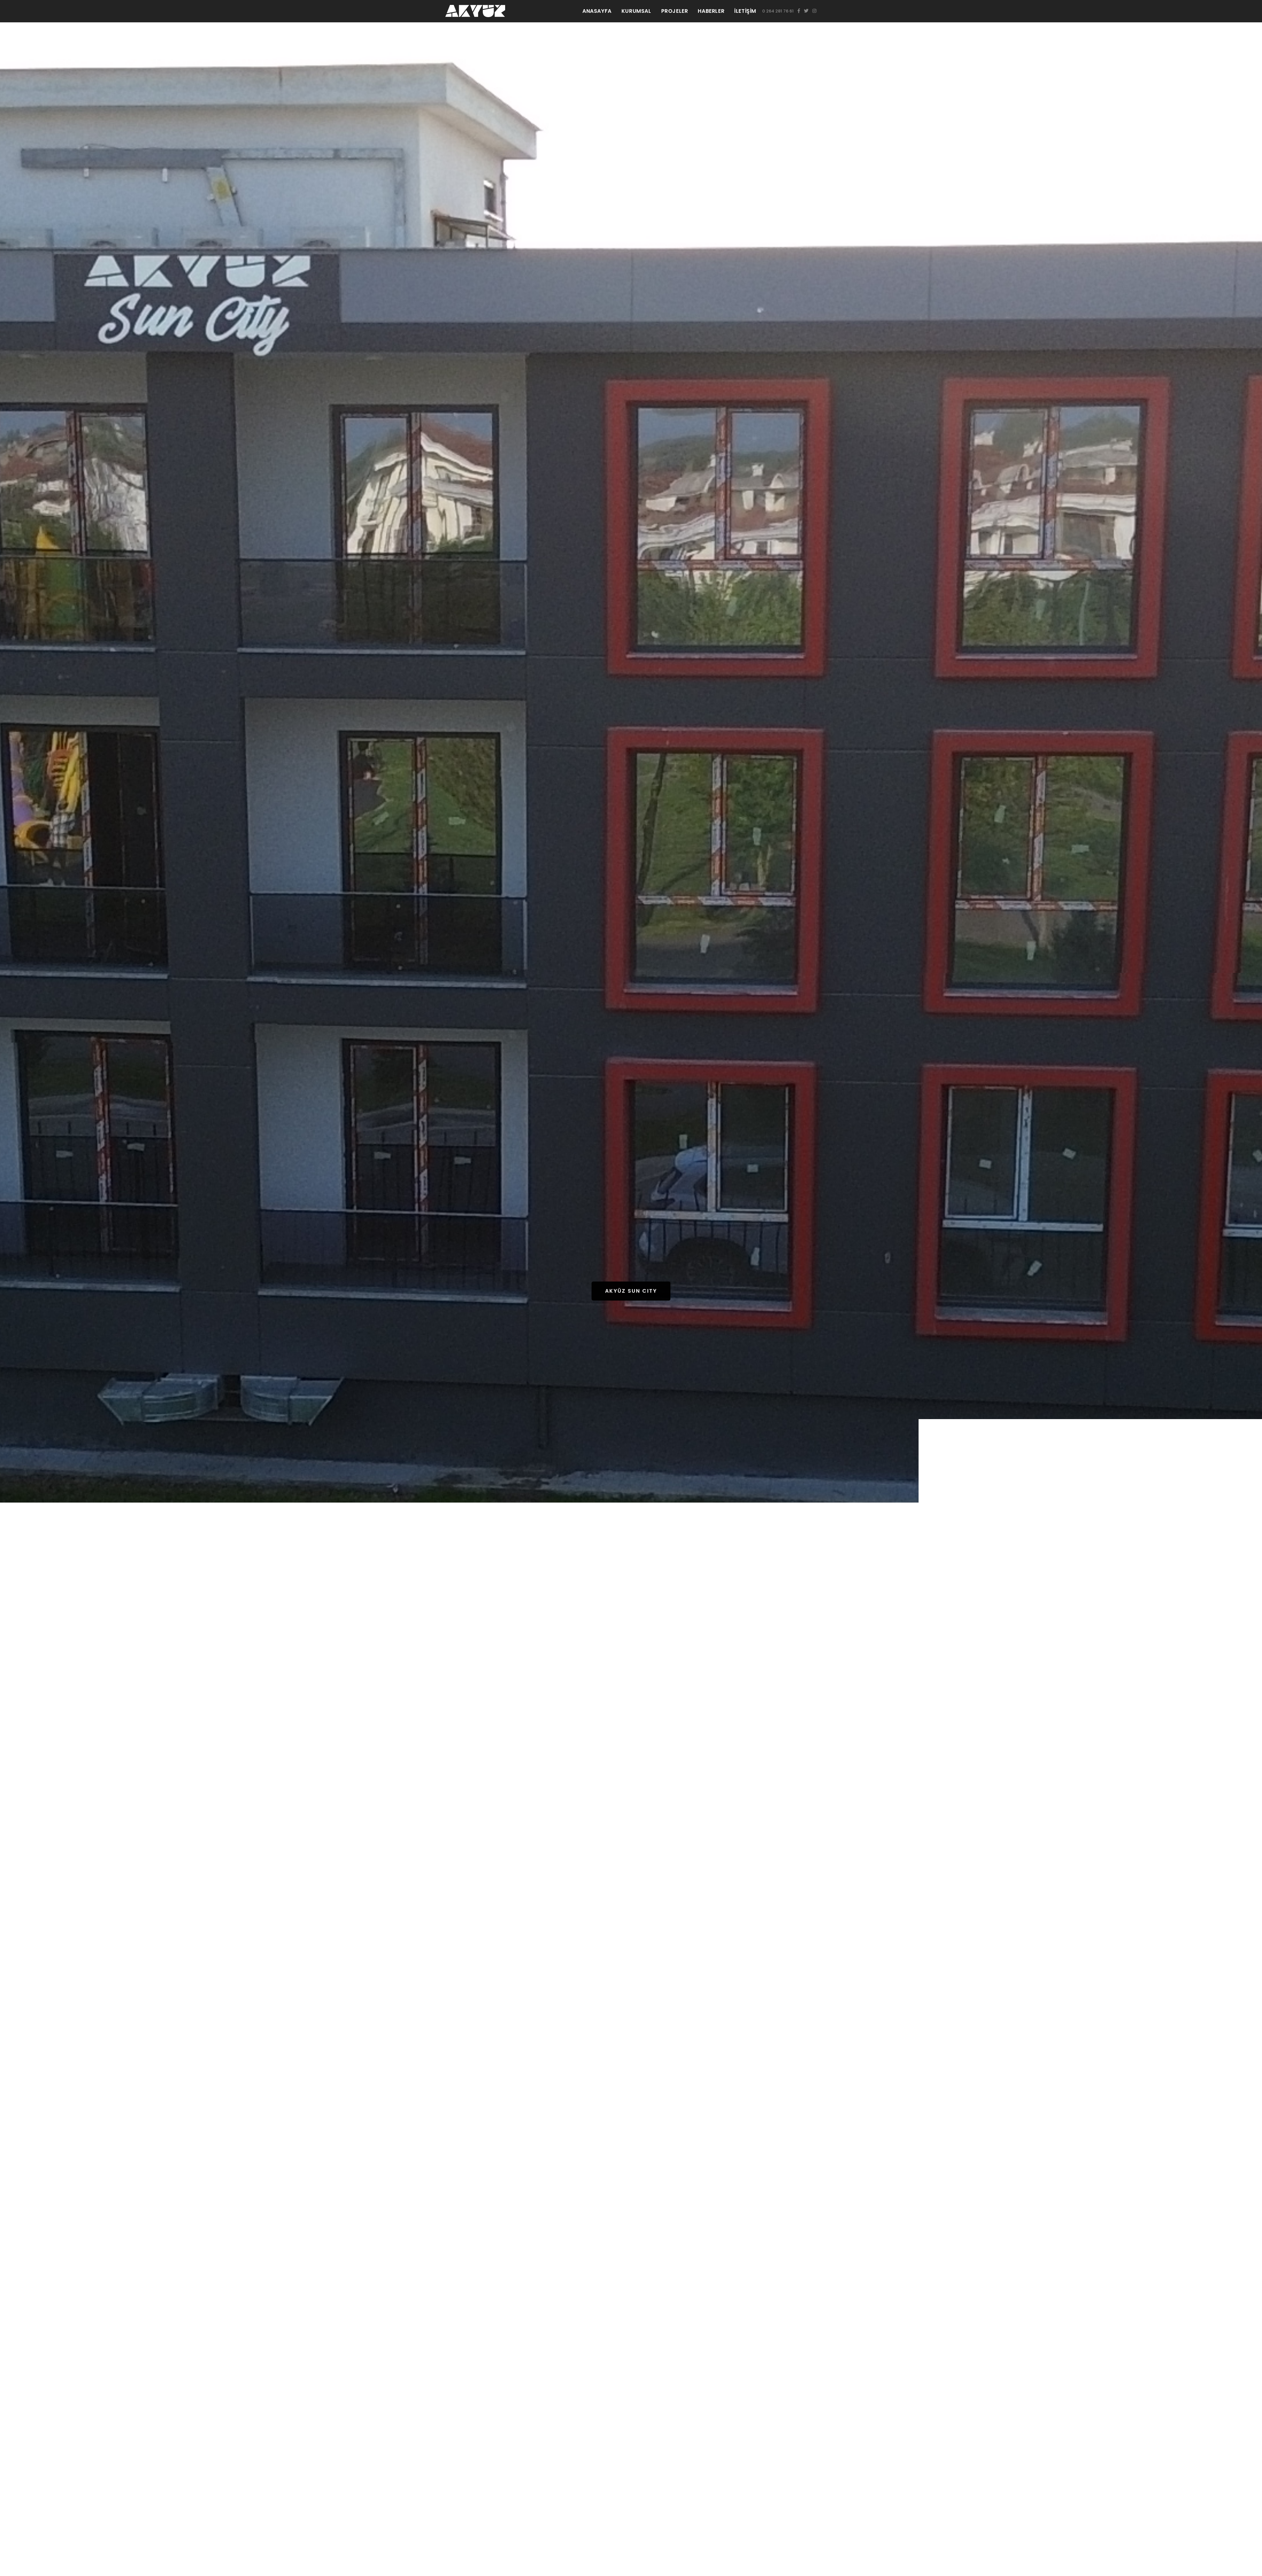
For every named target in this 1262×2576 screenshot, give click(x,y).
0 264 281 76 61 (778, 11)
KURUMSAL (636, 11)
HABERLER (711, 11)
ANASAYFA (597, 11)
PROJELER (675, 11)
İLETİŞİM (745, 11)
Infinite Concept (631, 1309)
